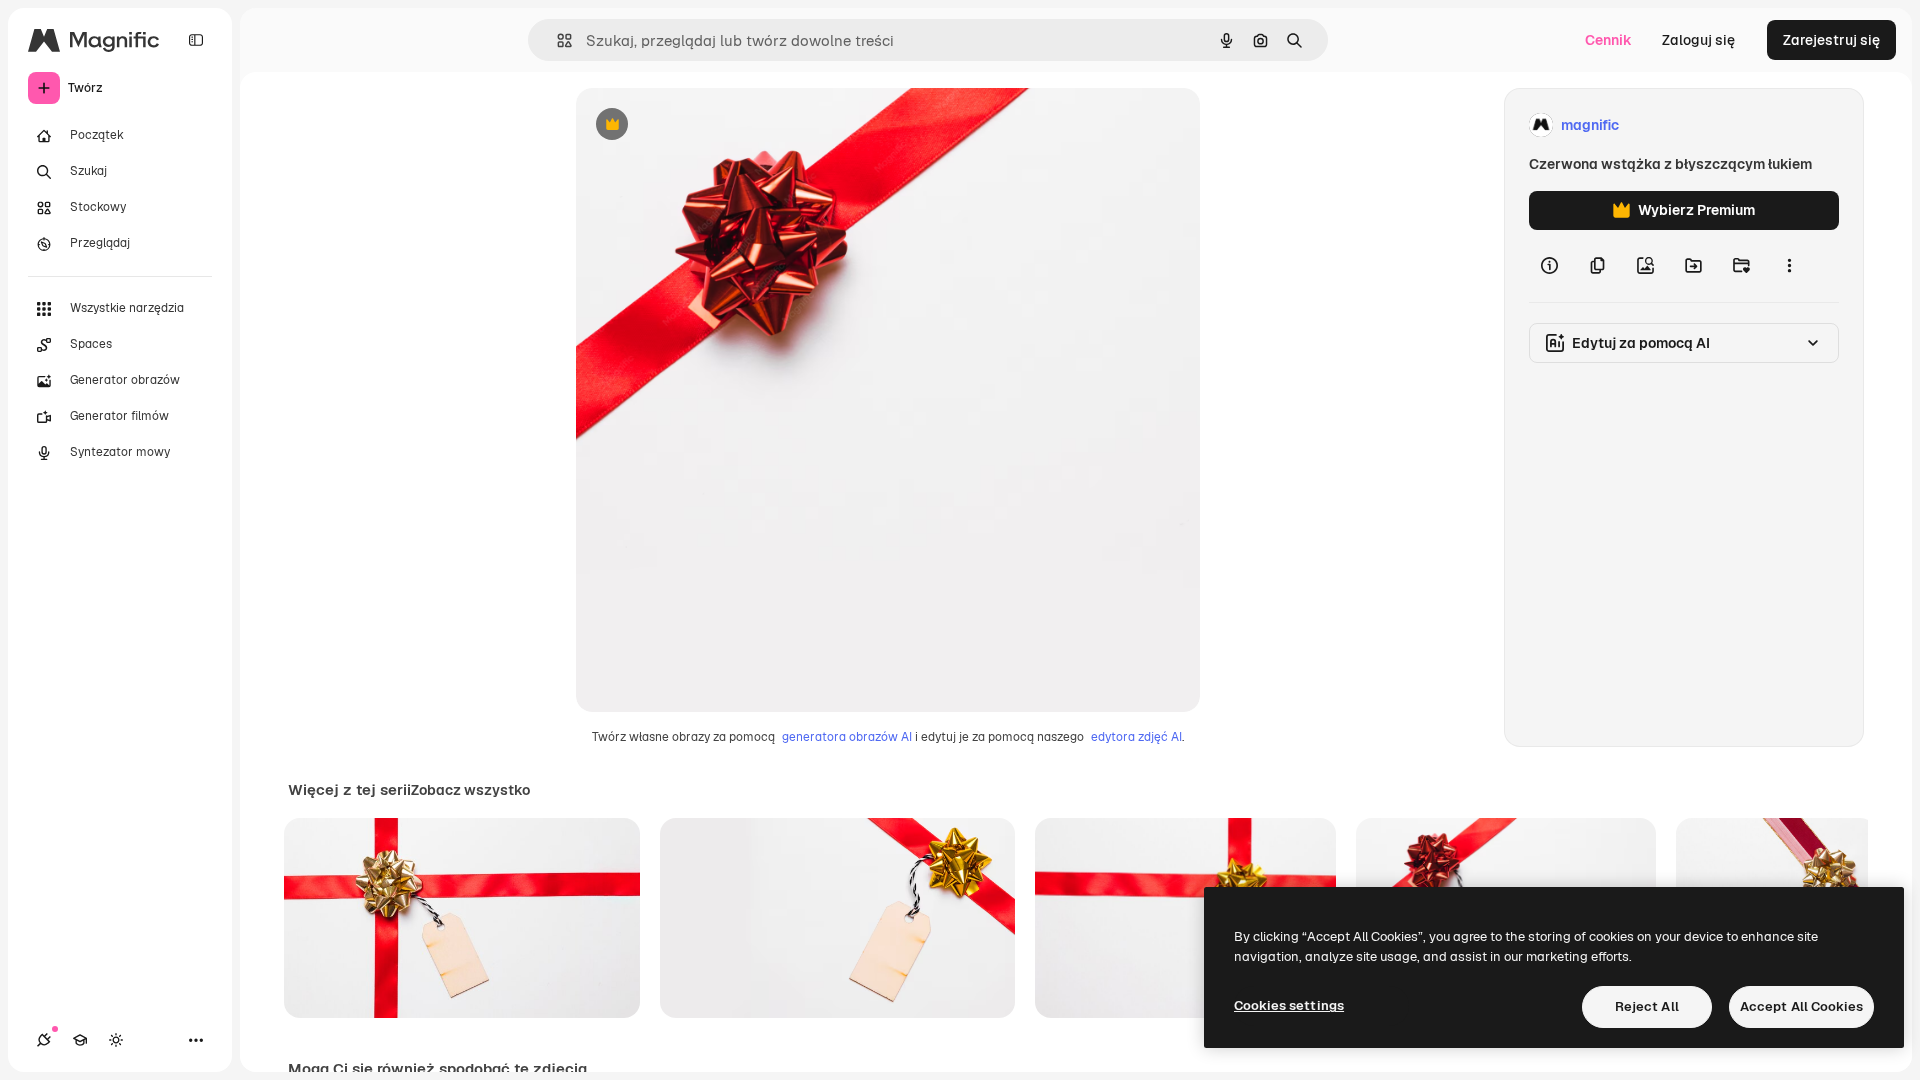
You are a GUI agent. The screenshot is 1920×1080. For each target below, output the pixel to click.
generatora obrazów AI (847, 737)
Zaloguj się (1698, 40)
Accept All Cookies (1801, 1006)
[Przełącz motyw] (116, 1040)
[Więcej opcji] (1789, 266)
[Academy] (80, 1040)
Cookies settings (1289, 1005)
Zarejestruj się (1831, 40)
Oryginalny (714, 125)
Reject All (1647, 1006)
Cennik (1608, 40)
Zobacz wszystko (470, 790)
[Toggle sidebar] (196, 40)
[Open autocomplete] (556, 40)
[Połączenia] (44, 1040)
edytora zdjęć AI (1136, 737)
